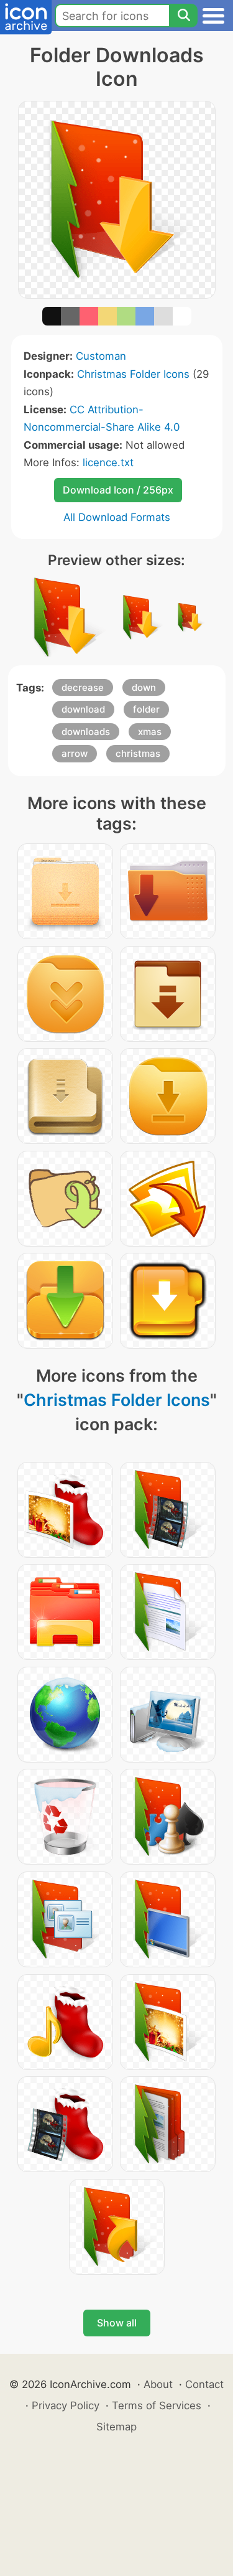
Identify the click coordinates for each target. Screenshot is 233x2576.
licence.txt (108, 462)
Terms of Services (157, 2405)
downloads (86, 732)
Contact (204, 2384)
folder (146, 709)
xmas (150, 732)
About (158, 2384)
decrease (83, 687)
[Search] (183, 16)
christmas (138, 753)
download (83, 709)
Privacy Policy (66, 2405)
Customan (101, 356)
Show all (117, 2323)
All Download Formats (117, 517)
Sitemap (116, 2427)
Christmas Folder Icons (133, 374)
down (144, 687)
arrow (75, 753)
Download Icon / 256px (118, 490)
